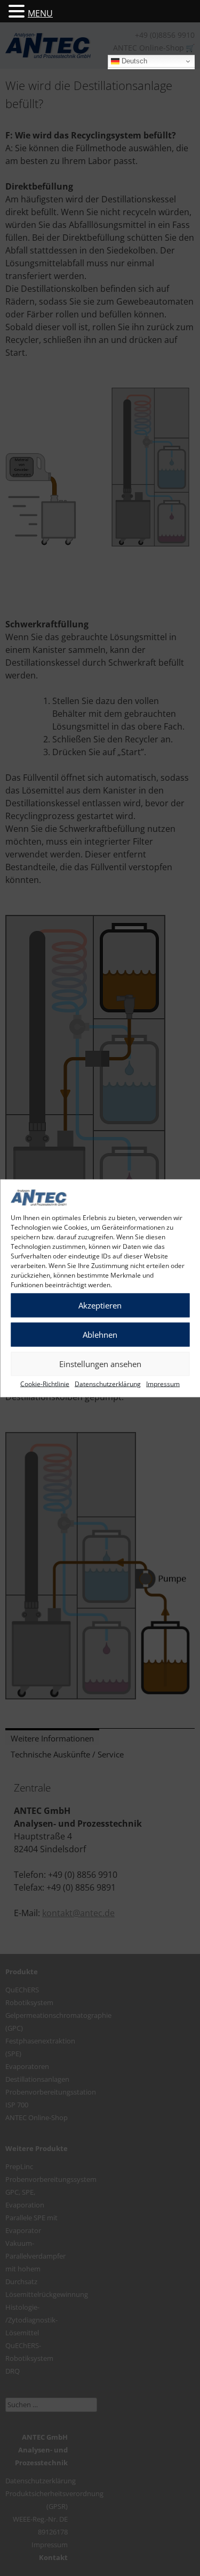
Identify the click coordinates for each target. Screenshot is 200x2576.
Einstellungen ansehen (100, 1364)
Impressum (163, 1383)
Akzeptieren (100, 1305)
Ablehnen (100, 1335)
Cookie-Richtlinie (45, 1383)
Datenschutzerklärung (108, 1383)
